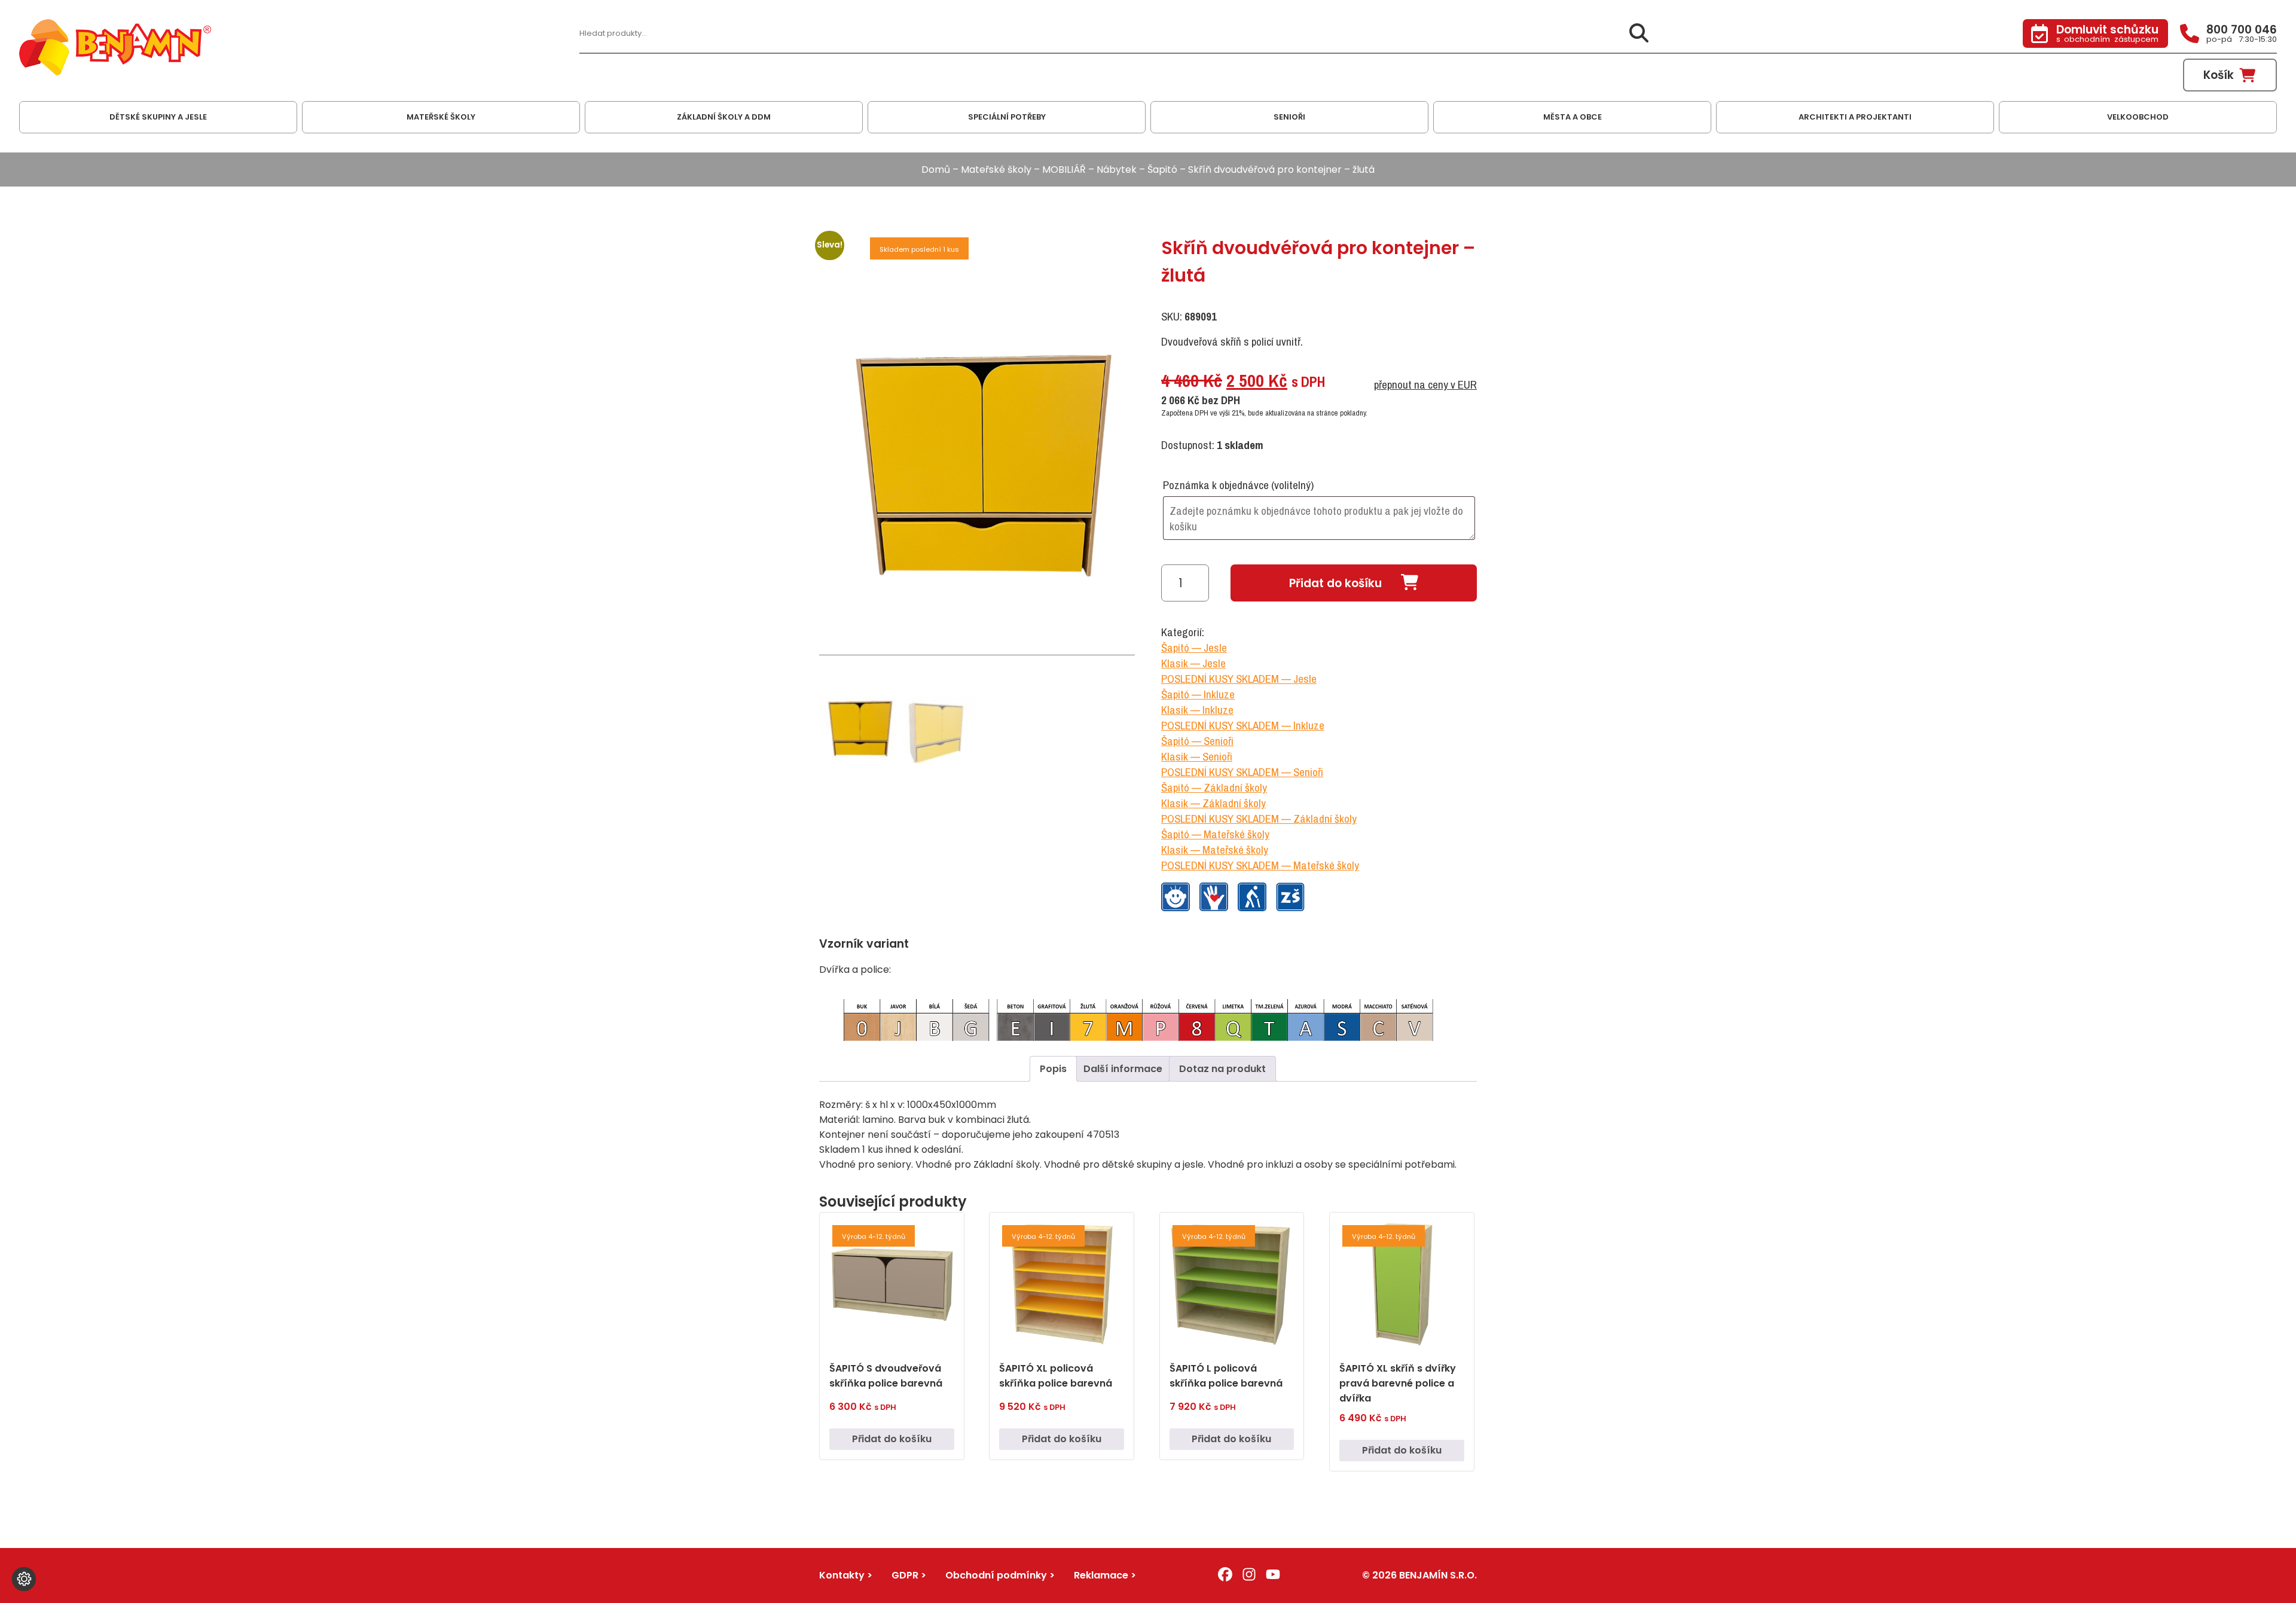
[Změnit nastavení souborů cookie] (24, 1579)
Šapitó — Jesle (1194, 648)
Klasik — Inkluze (1197, 710)
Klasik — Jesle (1193, 663)
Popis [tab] (1053, 1069)
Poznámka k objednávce (1238, 485)
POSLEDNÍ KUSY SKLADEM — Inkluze (1243, 725)
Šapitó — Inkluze (1198, 694)
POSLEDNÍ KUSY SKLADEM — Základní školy (1259, 819)
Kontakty (842, 1575)
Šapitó (1162, 170)
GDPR (905, 1575)
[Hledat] (1639, 34)
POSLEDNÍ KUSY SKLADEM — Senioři (1242, 772)
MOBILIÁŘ (1064, 170)
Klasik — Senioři (1197, 756)
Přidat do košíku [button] (892, 1439)
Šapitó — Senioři (1197, 741)
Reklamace (1101, 1575)
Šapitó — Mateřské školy (1215, 834)
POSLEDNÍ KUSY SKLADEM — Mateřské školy (1260, 865)
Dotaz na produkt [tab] (1222, 1069)
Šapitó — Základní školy (1214, 787)
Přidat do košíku (1335, 583)
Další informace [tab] (1123, 1069)
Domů (936, 170)
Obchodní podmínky (996, 1575)
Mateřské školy (996, 170)
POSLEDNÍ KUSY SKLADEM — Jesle (1239, 679)
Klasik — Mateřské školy (1215, 850)
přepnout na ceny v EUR (1425, 384)
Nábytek (1117, 170)
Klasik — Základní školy (1213, 803)
